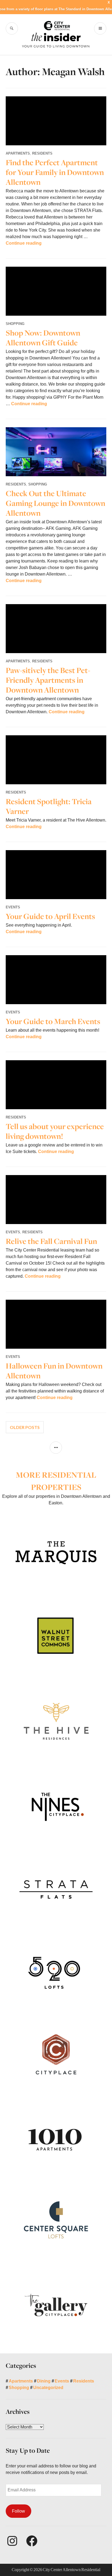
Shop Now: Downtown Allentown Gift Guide (43, 338)
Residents (42, 153)
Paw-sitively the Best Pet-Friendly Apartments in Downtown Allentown (48, 680)
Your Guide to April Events (50, 916)
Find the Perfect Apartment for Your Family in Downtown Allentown (55, 172)
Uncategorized (48, 2388)
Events (13, 907)
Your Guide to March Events (53, 1021)
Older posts (25, 1427)
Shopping (15, 324)
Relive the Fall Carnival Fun (51, 1241)
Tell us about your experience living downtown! (55, 1131)
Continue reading (24, 243)
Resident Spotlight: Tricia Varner (49, 806)
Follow (18, 2511)
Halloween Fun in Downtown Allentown (54, 1371)
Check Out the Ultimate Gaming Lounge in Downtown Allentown (55, 503)
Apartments (18, 153)
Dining (44, 2381)
